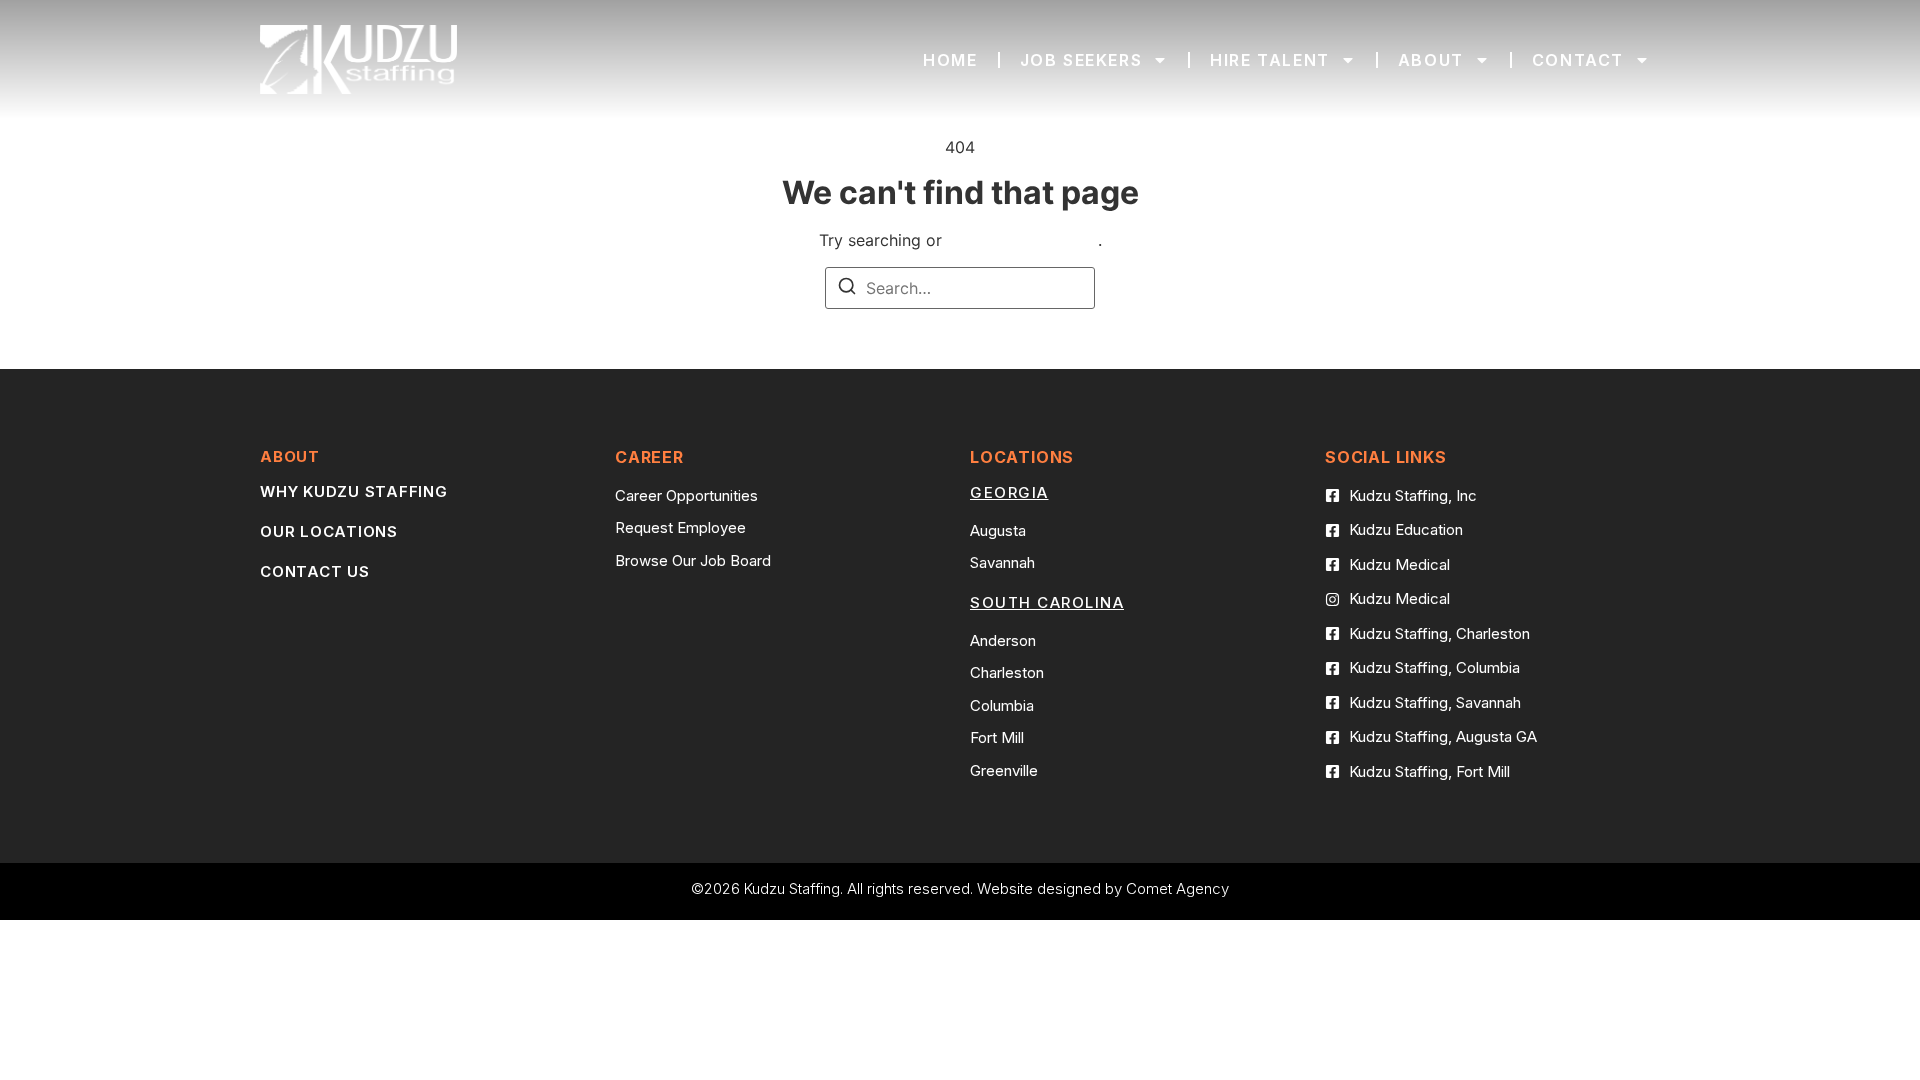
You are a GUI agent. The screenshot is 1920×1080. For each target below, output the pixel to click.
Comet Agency (1177, 888)
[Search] (847, 289)
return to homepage (1022, 240)
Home (950, 60)
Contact (1578, 60)
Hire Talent (1270, 60)
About (1431, 60)
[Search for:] (960, 288)
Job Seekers (1081, 60)
